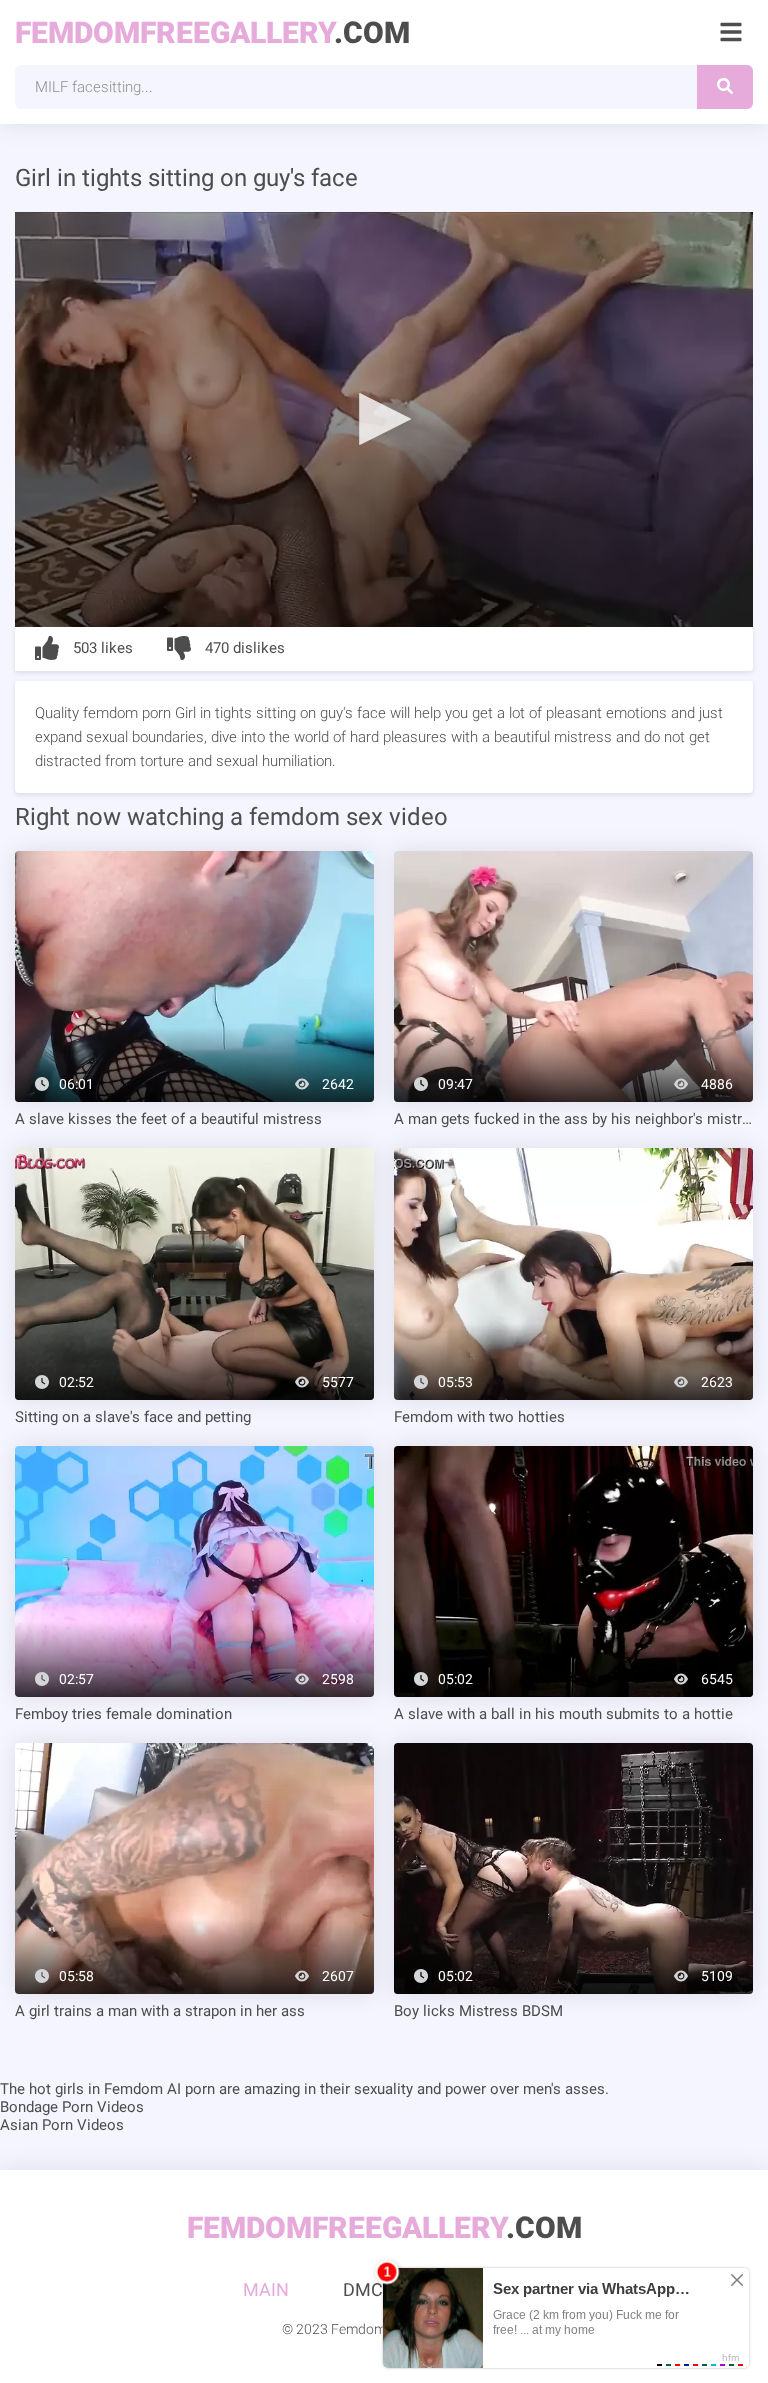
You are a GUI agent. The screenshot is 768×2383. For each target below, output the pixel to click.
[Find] (725, 87)
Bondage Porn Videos (72, 2107)
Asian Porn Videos (62, 2125)
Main (266, 2289)
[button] (384, 418)
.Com (212, 32)
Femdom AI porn (159, 2089)
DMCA (369, 2289)
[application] (384, 419)
